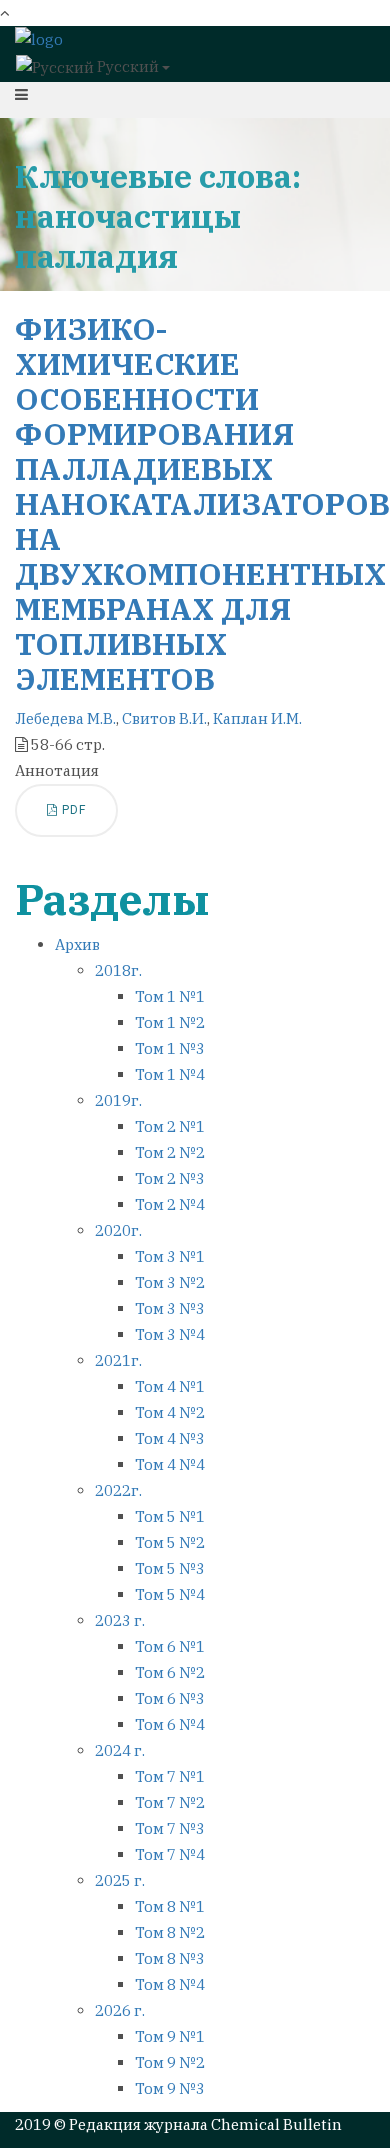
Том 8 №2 (170, 1932)
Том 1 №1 (170, 996)
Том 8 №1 (170, 1906)
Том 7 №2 (170, 1802)
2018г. (118, 970)
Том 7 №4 (170, 1854)
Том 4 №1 (170, 1386)
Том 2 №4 (170, 1204)
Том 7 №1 (170, 1776)
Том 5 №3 (170, 1568)
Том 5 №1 (170, 1516)
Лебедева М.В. (65, 718)
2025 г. (120, 1880)
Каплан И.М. (257, 718)
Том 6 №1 (170, 1646)
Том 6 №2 (170, 1672)
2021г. (118, 1360)
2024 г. (120, 1750)
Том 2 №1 (170, 1126)
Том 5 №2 (170, 1542)
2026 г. (120, 2010)
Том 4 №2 (170, 1412)
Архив (77, 944)
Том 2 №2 (170, 1152)
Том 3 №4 (170, 1334)
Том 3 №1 (170, 1256)
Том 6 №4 (170, 1724)
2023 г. (120, 1620)
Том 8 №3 (170, 1958)
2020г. (118, 1230)
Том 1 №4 (170, 1074)
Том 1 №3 (170, 1048)
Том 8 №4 (170, 1984)
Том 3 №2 (170, 1282)
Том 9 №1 (170, 2036)
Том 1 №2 (170, 1022)
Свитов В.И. (164, 718)
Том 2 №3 (170, 1178)
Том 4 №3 (170, 1438)
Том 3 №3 (170, 1308)
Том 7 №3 (170, 1828)
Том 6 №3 (170, 1698)
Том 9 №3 (170, 2088)
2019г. (118, 1100)
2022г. (118, 1490)
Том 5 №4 (170, 1594)
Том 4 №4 (170, 1464)
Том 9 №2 (170, 2062)
